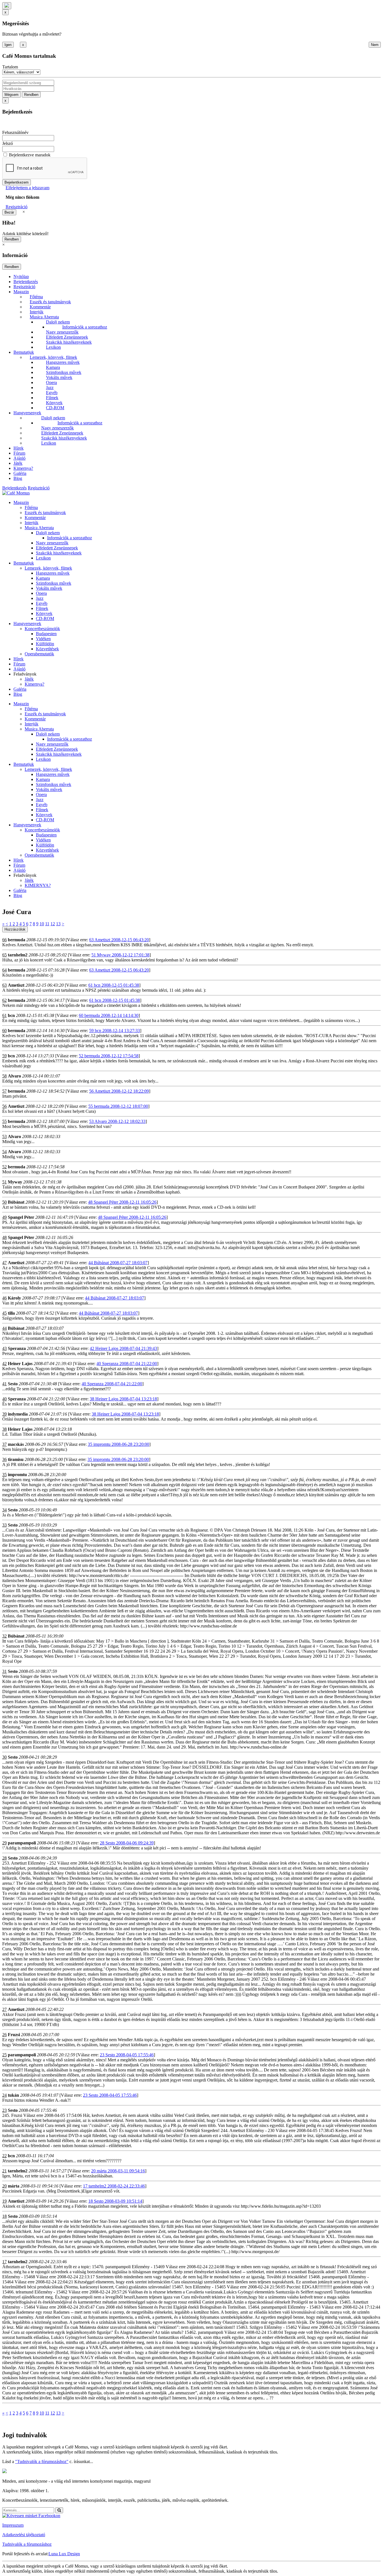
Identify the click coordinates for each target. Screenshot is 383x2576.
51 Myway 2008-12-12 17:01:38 (120, 955)
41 (4, 1384)
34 (4, 1510)
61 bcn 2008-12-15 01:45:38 (114, 985)
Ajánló (19, 458)
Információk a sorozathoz (85, 327)
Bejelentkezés (26, 282)
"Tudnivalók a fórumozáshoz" (42, 2461)
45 (4, 1313)
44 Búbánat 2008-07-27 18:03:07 (118, 1263)
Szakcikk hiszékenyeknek (69, 342)
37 (4, 1444)
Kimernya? (23, 468)
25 (4, 2055)
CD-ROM (55, 408)
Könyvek (54, 403)
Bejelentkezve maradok (30, 155)
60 (4, 1031)
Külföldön (45, 644)
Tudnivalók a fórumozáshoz (27, 2544)
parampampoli (22, 1843)
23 (4, 2110)
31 (4, 1671)
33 (4, 1525)
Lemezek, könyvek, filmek (53, 357)
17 (4, 2262)
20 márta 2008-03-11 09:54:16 (118, 2171)
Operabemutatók (39, 654)
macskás (16, 1444)
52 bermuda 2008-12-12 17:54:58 (109, 1056)
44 (4, 1328)
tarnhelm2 (18, 955)
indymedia (18, 1414)
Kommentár (40, 307)
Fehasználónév (15, 132)
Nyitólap (21, 277)
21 (4, 2171)
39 (4, 1414)
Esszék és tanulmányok (50, 302)
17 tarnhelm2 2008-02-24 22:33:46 (114, 2186)
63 (4, 985)
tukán (13, 2095)
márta (14, 2186)
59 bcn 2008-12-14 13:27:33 (115, 1031)
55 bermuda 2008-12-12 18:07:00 (118, 1106)
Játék (18, 463)
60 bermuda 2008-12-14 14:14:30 (109, 1015)
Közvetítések (47, 649)
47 (4, 1263)
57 (4, 1091)
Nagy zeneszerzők (62, 332)
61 (4, 1015)
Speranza (17, 1348)
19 (4, 2201)
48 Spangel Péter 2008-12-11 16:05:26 (122, 1202)
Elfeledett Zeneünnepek (67, 337)
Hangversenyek (27, 413)
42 (4, 1364)
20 (4, 2186)
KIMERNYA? (38, 885)
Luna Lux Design (64, 2554)
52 (4, 1167)
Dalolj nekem (58, 322)
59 (4, 1056)
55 (4, 1121)
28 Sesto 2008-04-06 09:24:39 (127, 1843)
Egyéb (52, 393)
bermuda (17, 940)
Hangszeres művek (63, 362)
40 (4, 1399)
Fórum (19, 453)
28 (4, 1858)
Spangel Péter (21, 1217)
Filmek (52, 398)
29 (4, 1843)
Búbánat (16, 1202)
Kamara (53, 367)
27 (4, 2009)
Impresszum (13, 2525)
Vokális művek (59, 377)
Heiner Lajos (20, 1364)
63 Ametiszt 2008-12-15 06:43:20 (119, 940)
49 (4, 1217)
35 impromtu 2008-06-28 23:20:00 (118, 1444)
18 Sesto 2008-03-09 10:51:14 (115, 2201)
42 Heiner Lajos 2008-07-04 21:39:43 (123, 1348)
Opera (51, 382)
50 (4, 1202)
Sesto (13, 1384)
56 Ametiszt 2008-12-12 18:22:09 (119, 1091)
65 (4, 955)
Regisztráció (17, 207)
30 (4, 1757)
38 (4, 1429)
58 (4, 1076)
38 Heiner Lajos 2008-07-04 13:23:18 (123, 1399)
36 (4, 1459)
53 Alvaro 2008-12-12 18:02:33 (117, 1121)
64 (4, 970)
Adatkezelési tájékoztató (24, 2535)
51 (4, 1182)
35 (4, 1475)
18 (4, 2216)
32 (4, 1636)
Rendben (31, 95)
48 (4, 1237)
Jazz (50, 388)
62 (4, 1000)
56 (4, 1106)
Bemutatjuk (24, 352)
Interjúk (37, 312)
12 (53, 924)
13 (58, 924)
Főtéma (36, 297)
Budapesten (46, 634)
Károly (14, 1298)
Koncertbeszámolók (42, 629)
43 (4, 1348)
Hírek (19, 448)
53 (4, 1136)
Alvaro (14, 1076)
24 (4, 2095)
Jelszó (8, 143)
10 (42, 924)
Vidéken (43, 639)
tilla (11, 1313)
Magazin (21, 292)
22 (4, 2156)
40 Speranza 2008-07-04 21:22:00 (127, 1364)
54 (4, 1152)
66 (4, 940)
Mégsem (11, 95)
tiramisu (16, 1459)
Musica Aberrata (44, 317)
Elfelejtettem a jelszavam (27, 188)
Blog (18, 478)
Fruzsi (14, 2035)
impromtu (17, 1475)
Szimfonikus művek (64, 372)
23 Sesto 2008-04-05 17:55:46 (127, 2055)
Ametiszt (16, 985)
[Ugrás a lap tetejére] (7, 6)
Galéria (20, 473)
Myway (15, 1182)
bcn (11, 1015)
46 (4, 1298)
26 (4, 2035)
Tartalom (10, 67)
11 (47, 924)
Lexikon (53, 347)
